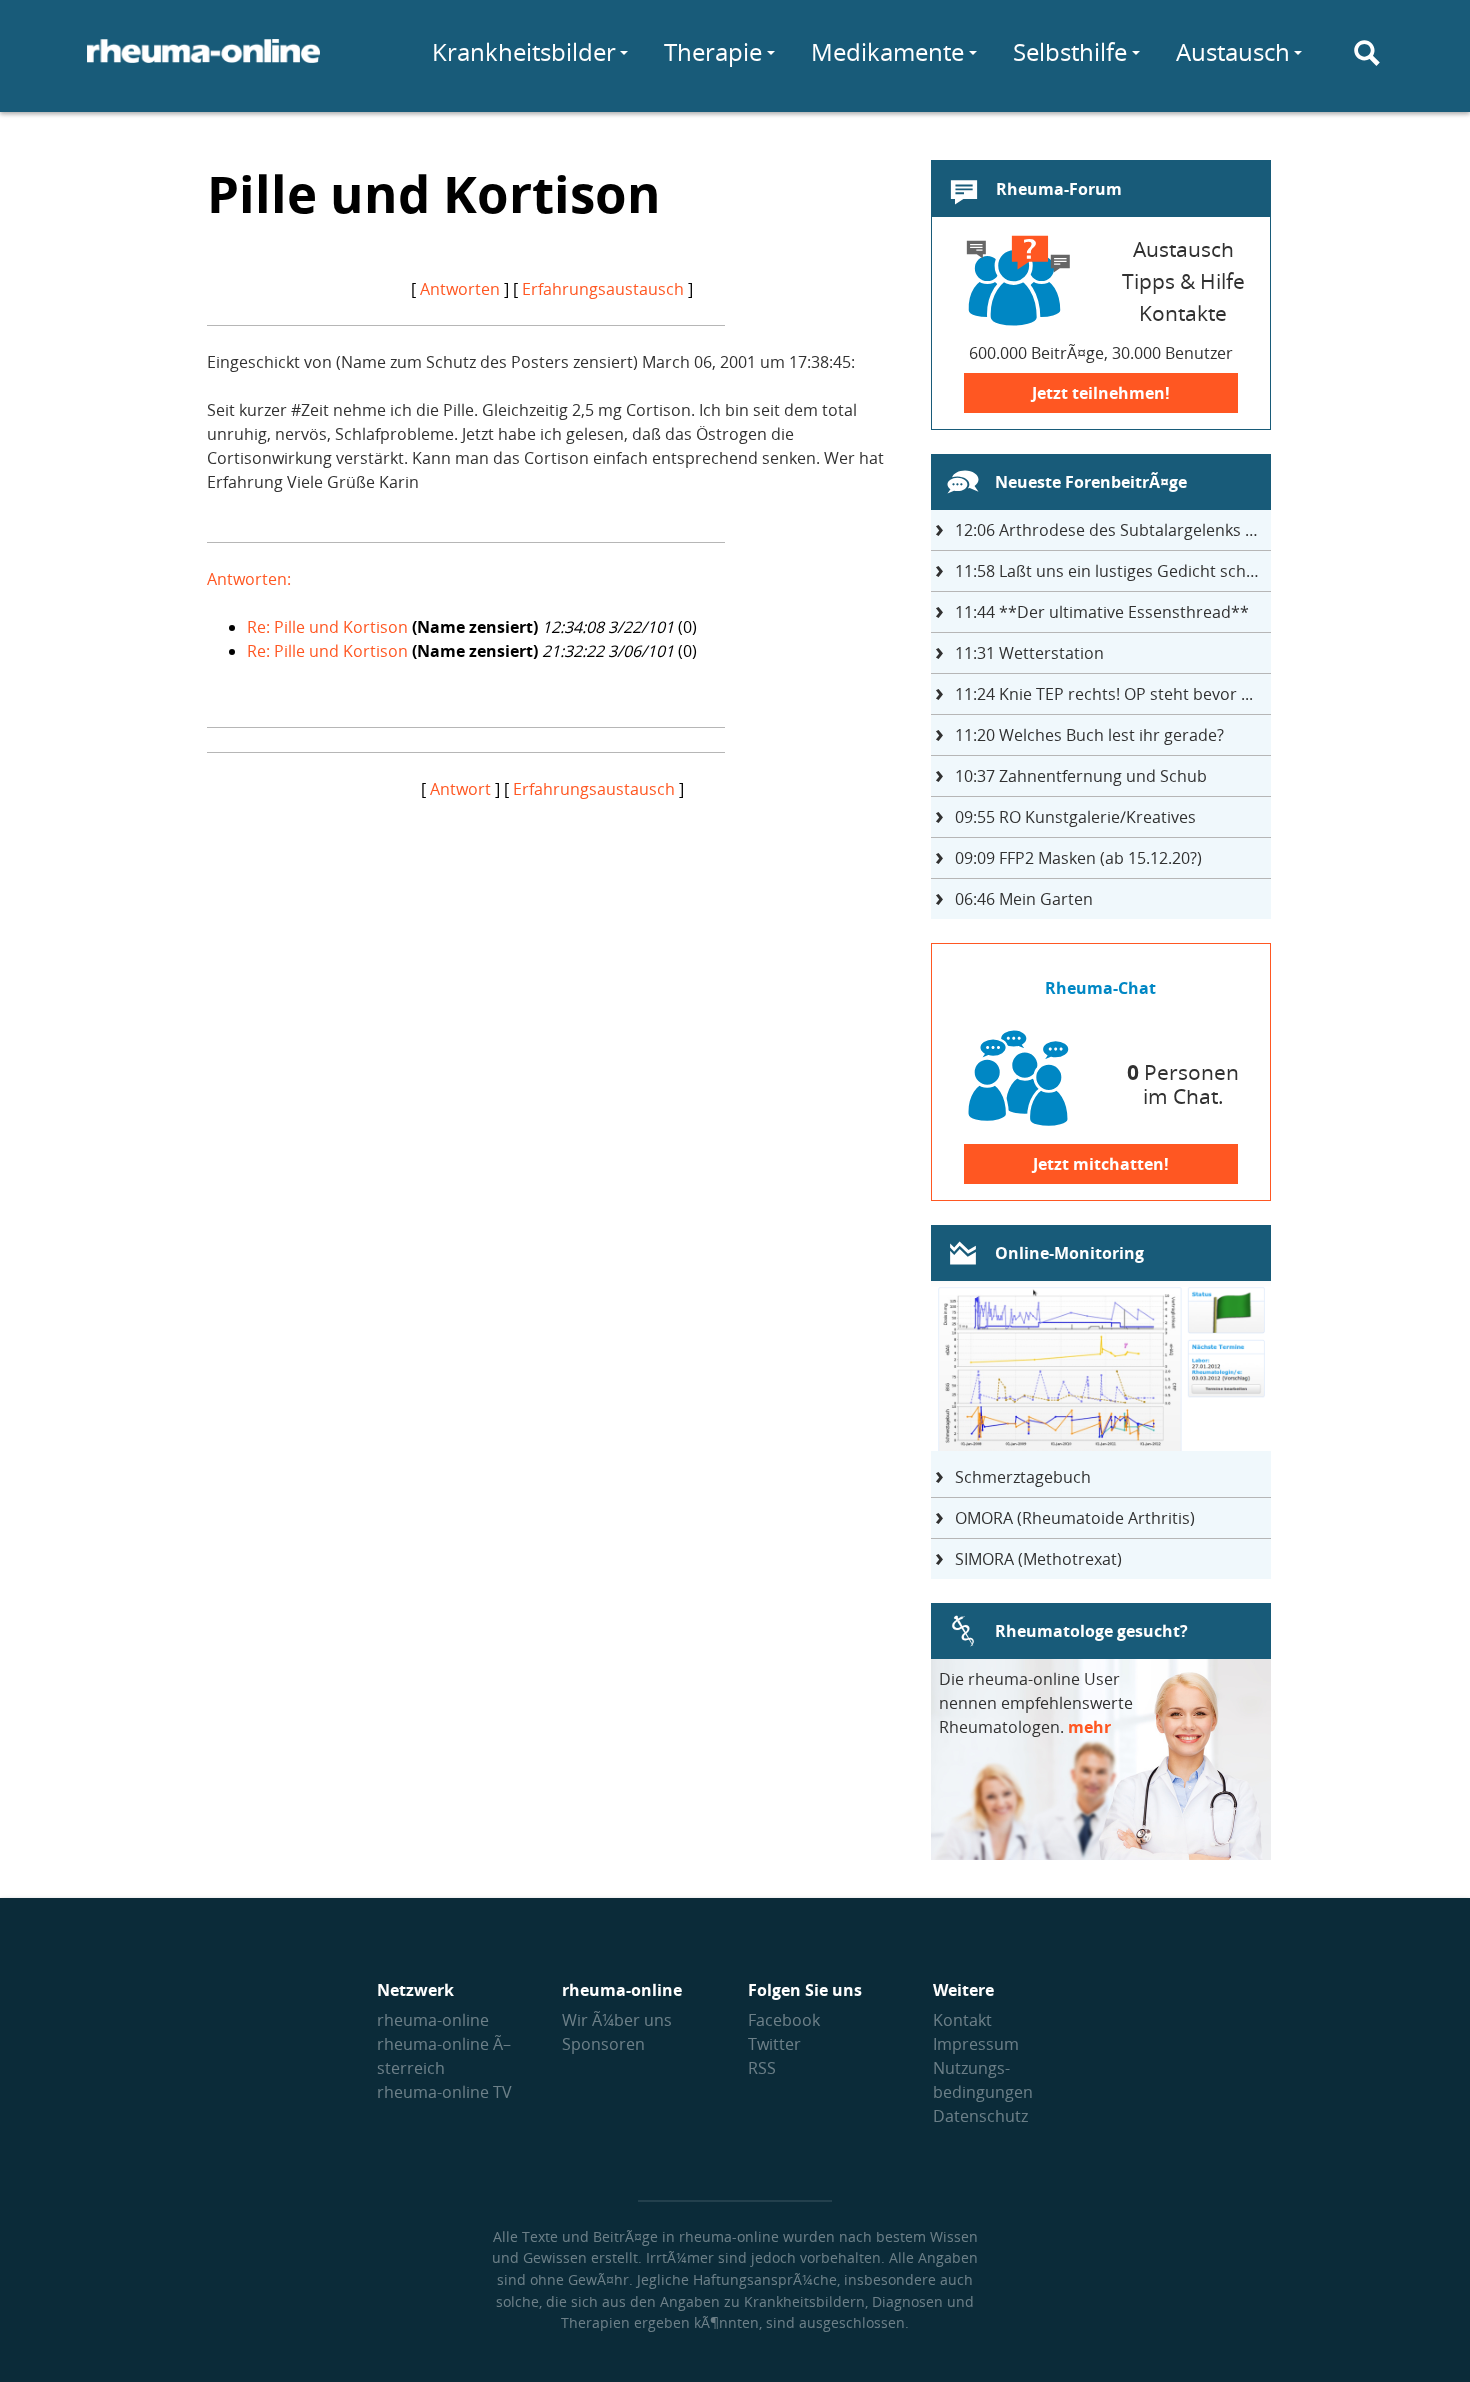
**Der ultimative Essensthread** (1102, 612)
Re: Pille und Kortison (327, 627)
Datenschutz (980, 2116)
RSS (762, 2068)
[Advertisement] (552, 941)
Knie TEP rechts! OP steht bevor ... (1104, 694)
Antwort (460, 789)
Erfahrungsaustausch (603, 289)
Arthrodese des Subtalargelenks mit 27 (1113, 530)
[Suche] (1367, 53)
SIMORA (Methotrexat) (1038, 1559)
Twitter (774, 2044)
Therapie (713, 51)
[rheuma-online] (203, 63)
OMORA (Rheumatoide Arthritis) (1075, 1518)
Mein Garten (1024, 899)
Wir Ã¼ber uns (617, 2020)
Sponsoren (603, 2044)
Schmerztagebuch (1023, 1477)
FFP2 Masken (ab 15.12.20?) (1078, 858)
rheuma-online (433, 2020)
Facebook (784, 2020)
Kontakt (962, 2020)
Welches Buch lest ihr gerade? (1089, 735)
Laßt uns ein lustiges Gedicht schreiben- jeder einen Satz (1113, 571)
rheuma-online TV (444, 2092)
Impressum (976, 2044)
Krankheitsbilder (524, 51)
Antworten (460, 289)
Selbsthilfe (1070, 51)
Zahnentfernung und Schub (1081, 776)
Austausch (1233, 51)
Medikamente (887, 51)
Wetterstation (1029, 653)
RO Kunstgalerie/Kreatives (1075, 817)
